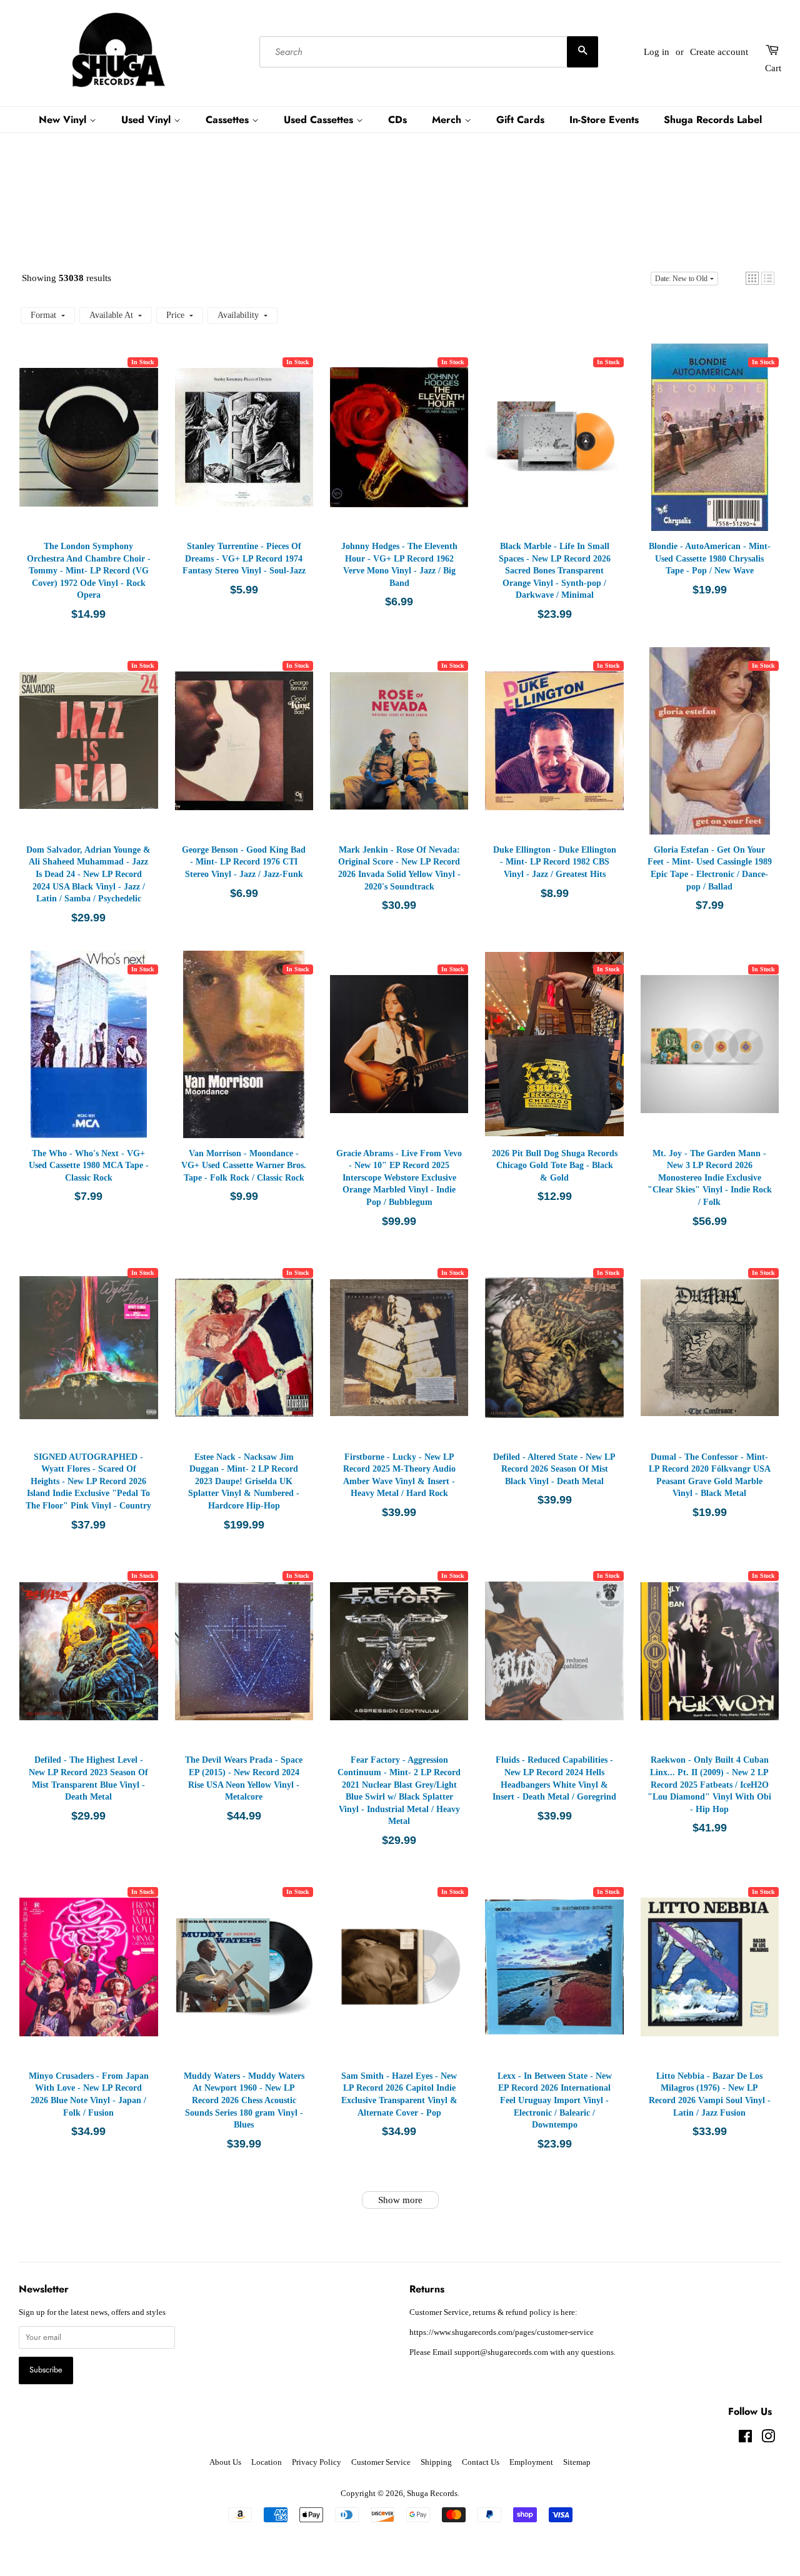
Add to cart (89, 450)
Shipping (436, 2462)
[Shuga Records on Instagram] (768, 2439)
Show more (400, 2200)
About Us (225, 2462)
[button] (752, 278)
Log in (657, 52)
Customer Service (381, 2462)
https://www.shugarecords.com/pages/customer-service (502, 2332)
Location (267, 2462)
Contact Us (481, 2462)
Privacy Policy (317, 2462)
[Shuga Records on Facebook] (745, 2439)
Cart (773, 68)
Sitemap (577, 2462)
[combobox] (428, 52)
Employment (531, 2462)
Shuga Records (432, 2494)
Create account (719, 52)
